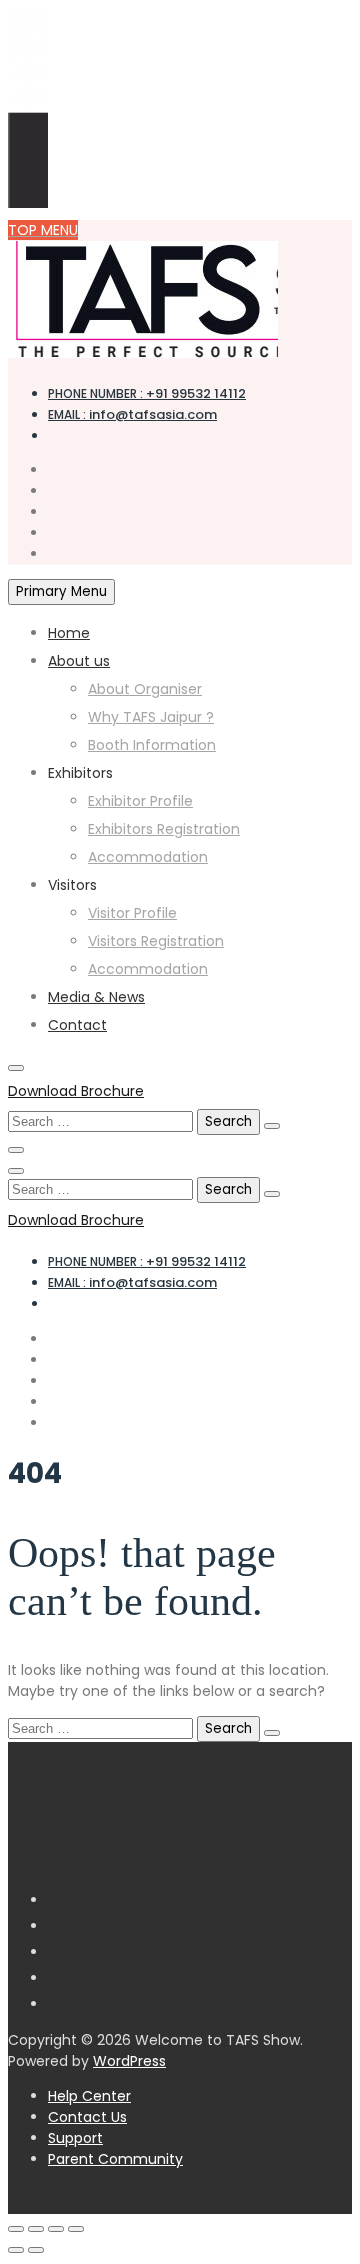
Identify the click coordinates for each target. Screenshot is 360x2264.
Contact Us (87, 2117)
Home (69, 633)
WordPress (129, 2061)
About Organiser (145, 689)
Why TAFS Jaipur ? (151, 717)
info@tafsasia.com (132, 414)
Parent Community (115, 2159)
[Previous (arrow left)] (16, 2250)
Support (75, 2138)
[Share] (56, 2229)
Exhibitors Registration (164, 829)
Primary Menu (61, 591)
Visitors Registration (156, 941)
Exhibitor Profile (140, 801)
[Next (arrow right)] (36, 2250)
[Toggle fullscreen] (36, 2229)
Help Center (89, 2096)
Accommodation (148, 857)
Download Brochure (76, 1091)
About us (79, 661)
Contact (77, 1025)
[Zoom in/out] (16, 2229)
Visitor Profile (132, 913)
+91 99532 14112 (147, 393)
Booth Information (152, 745)
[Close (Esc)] (76, 2229)
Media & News (96, 997)
